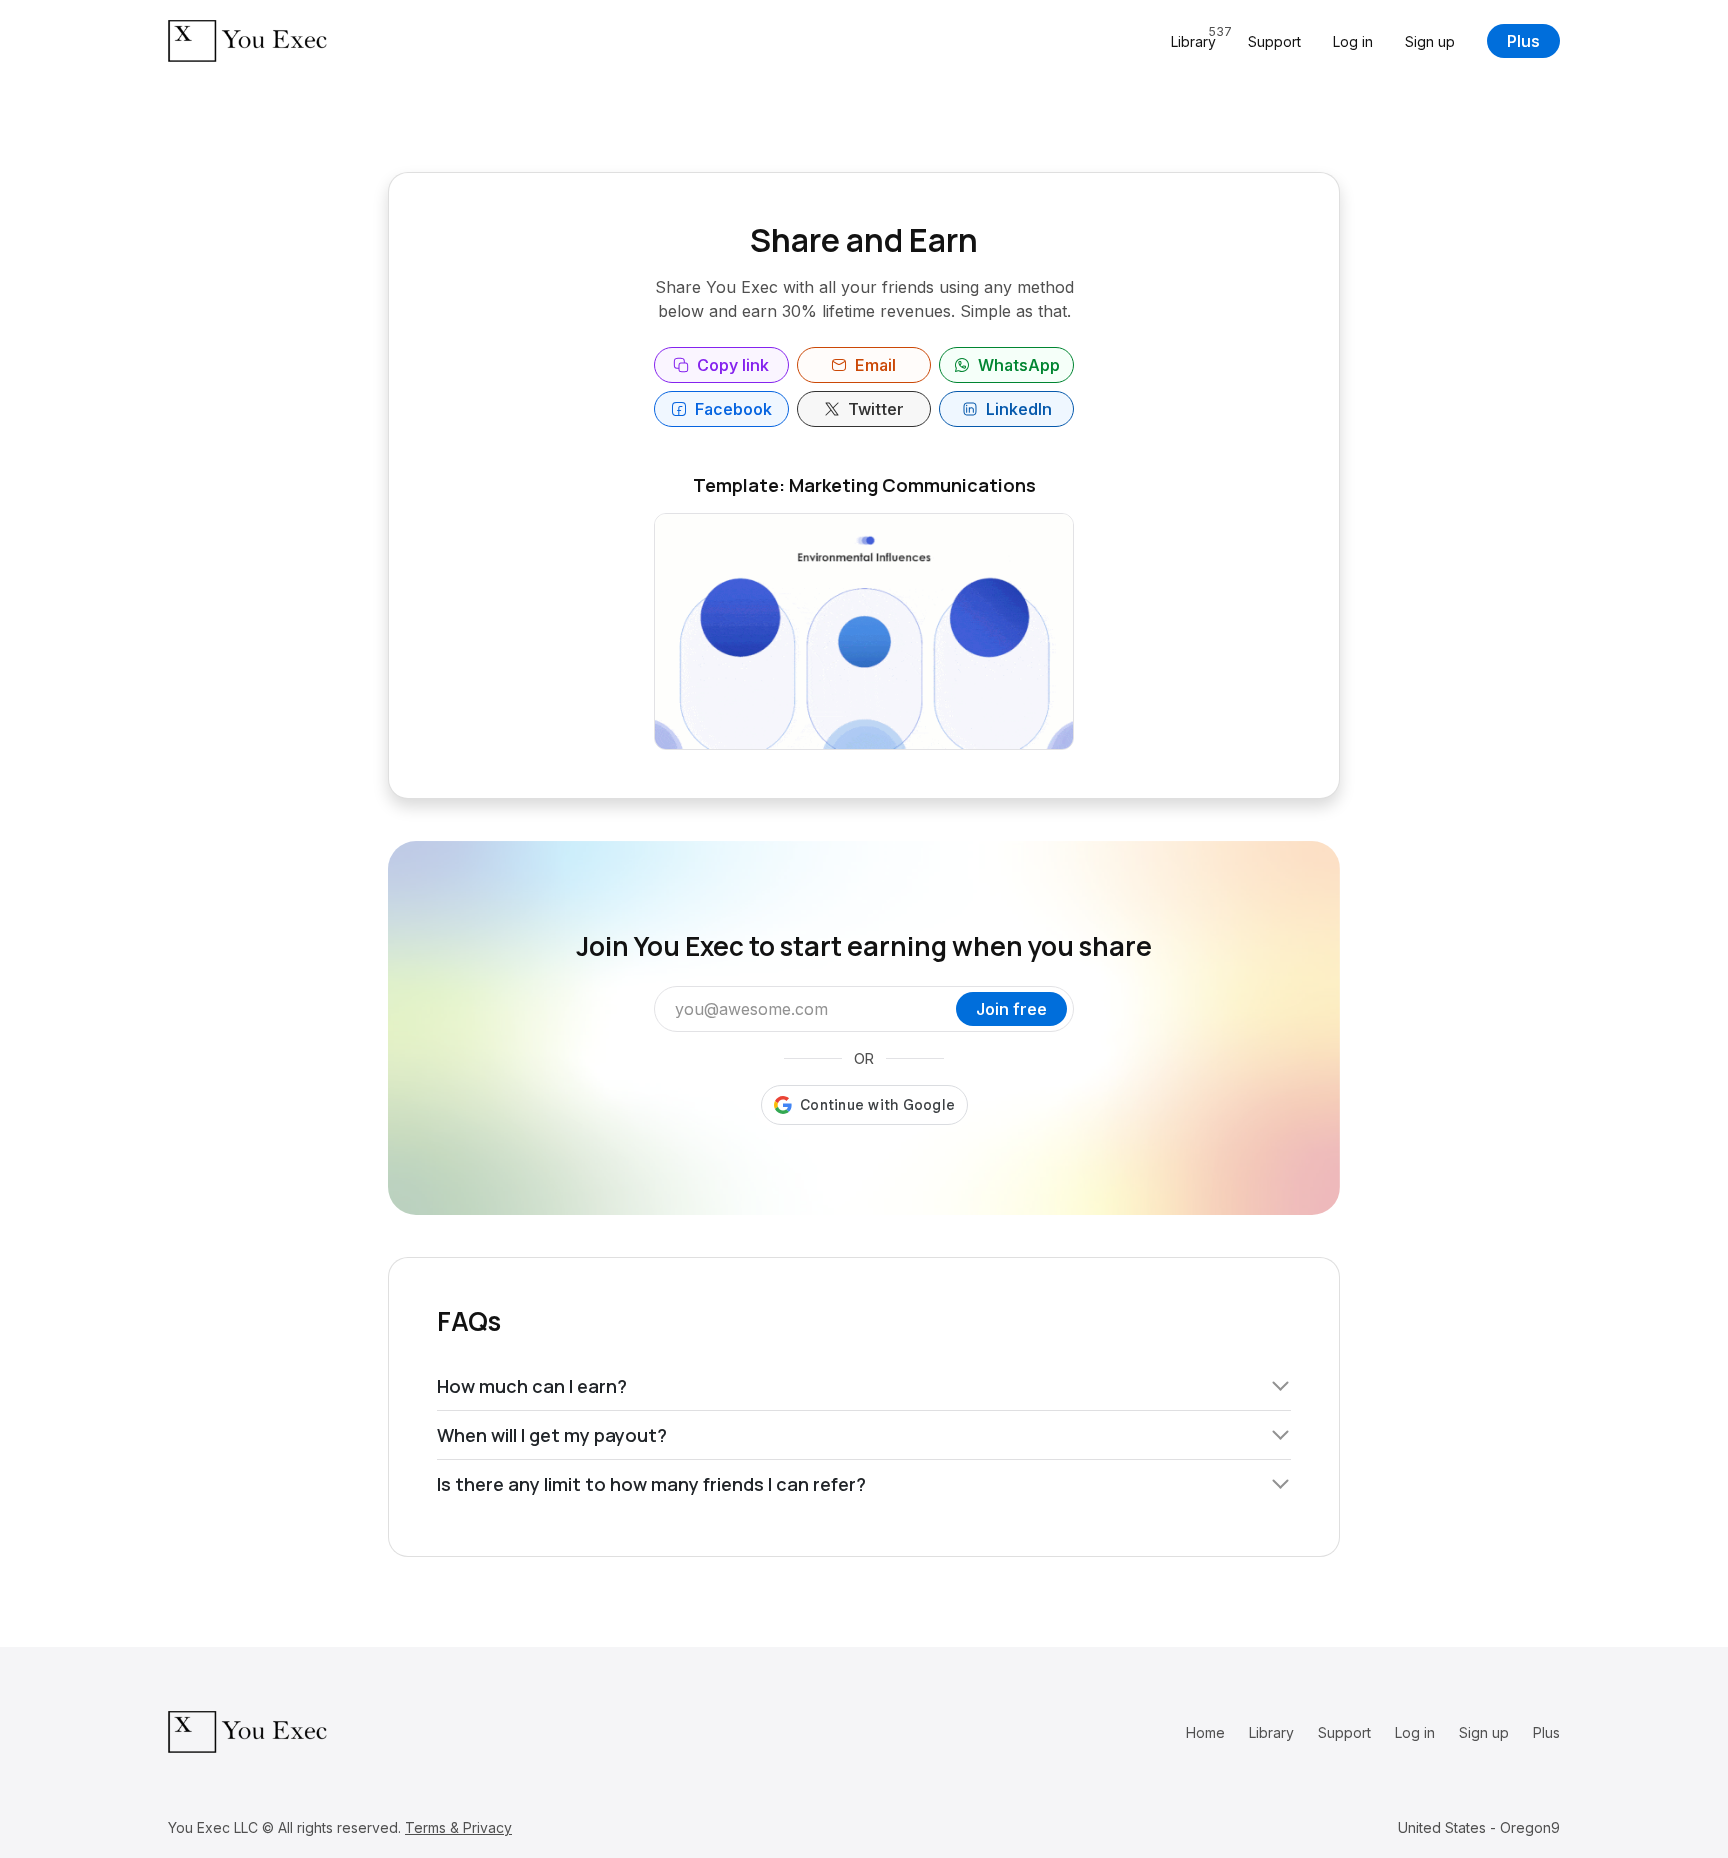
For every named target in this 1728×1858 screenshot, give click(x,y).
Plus (1523, 41)
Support (1274, 41)
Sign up (1430, 41)
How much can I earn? (532, 1386)
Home (1205, 1732)
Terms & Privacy (458, 1827)
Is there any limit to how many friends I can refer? (651, 1484)
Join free (1011, 1009)
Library (1271, 1732)
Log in (1353, 41)
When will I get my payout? (552, 1435)
